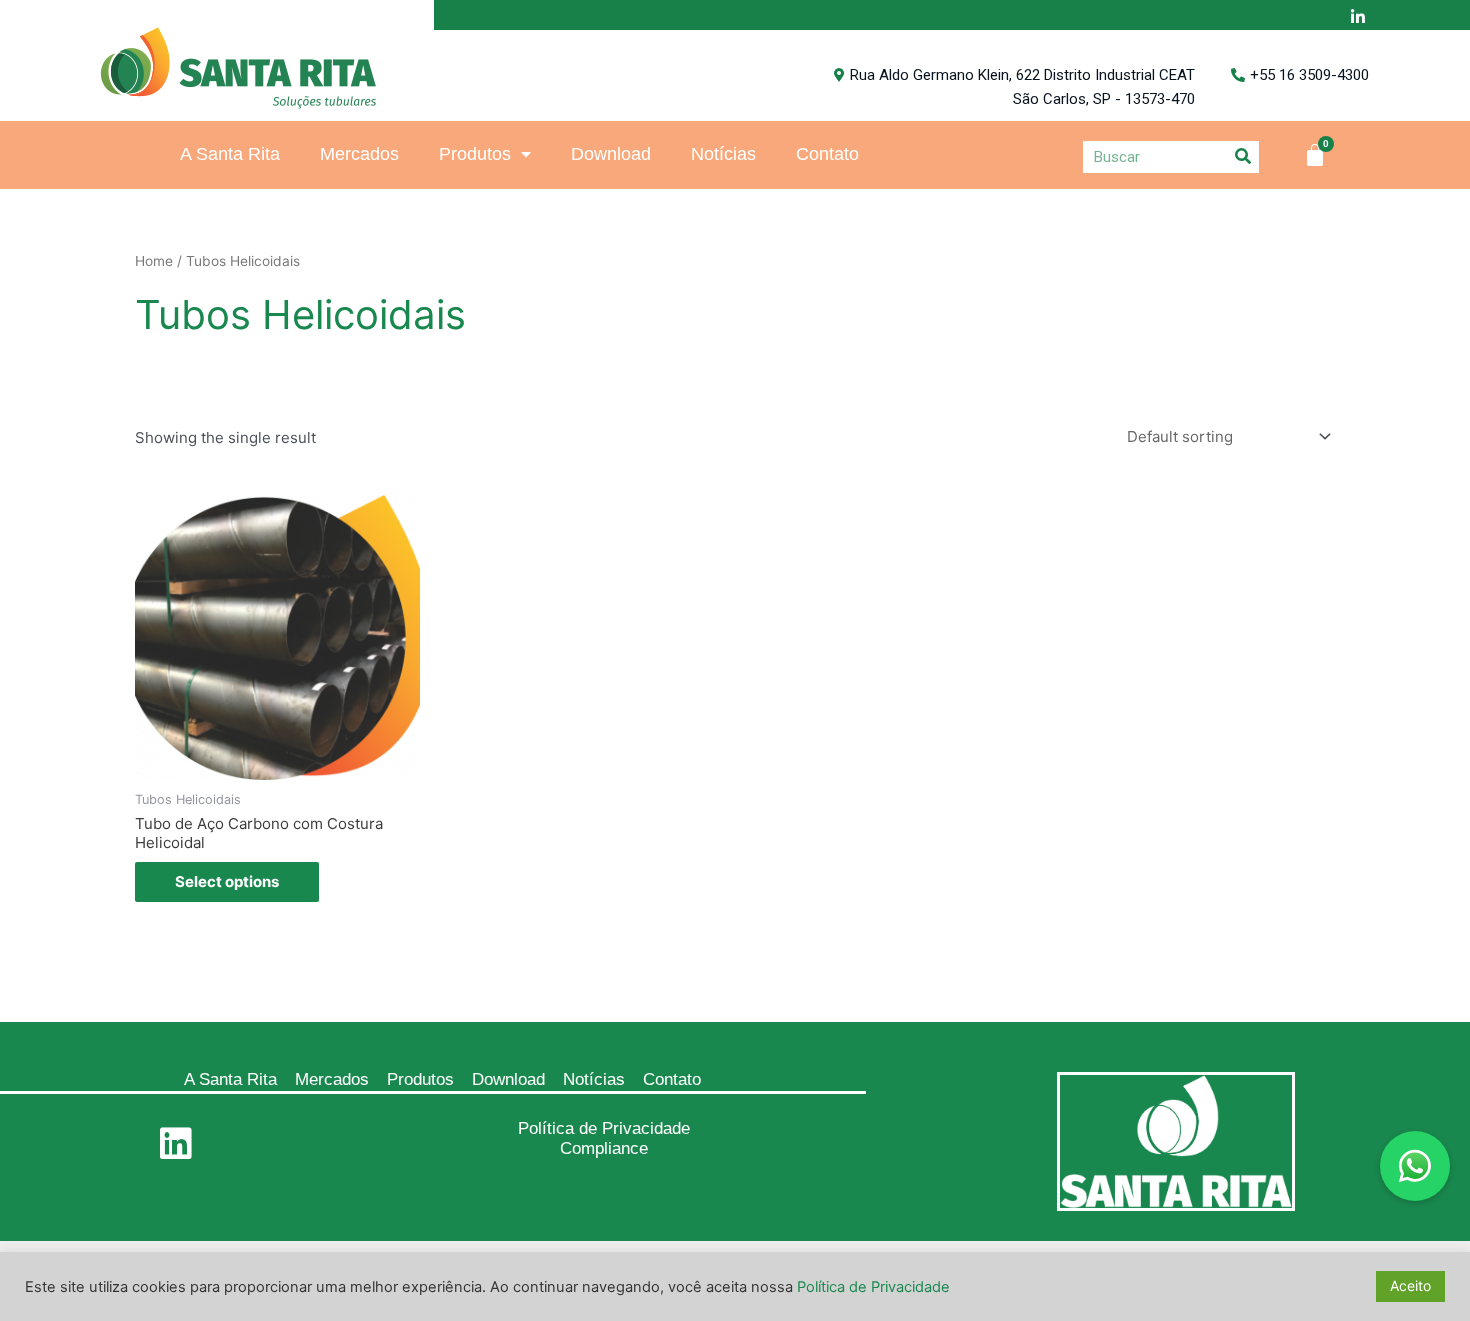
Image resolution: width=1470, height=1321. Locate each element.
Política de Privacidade (604, 1128)
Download (611, 154)
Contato (827, 154)
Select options (227, 881)
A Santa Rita (230, 154)
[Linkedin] (176, 1144)
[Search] (1243, 156)
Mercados (359, 154)
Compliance (604, 1148)
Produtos (475, 154)
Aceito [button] (1410, 1285)
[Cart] (1315, 155)
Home (154, 261)
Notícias (723, 154)
